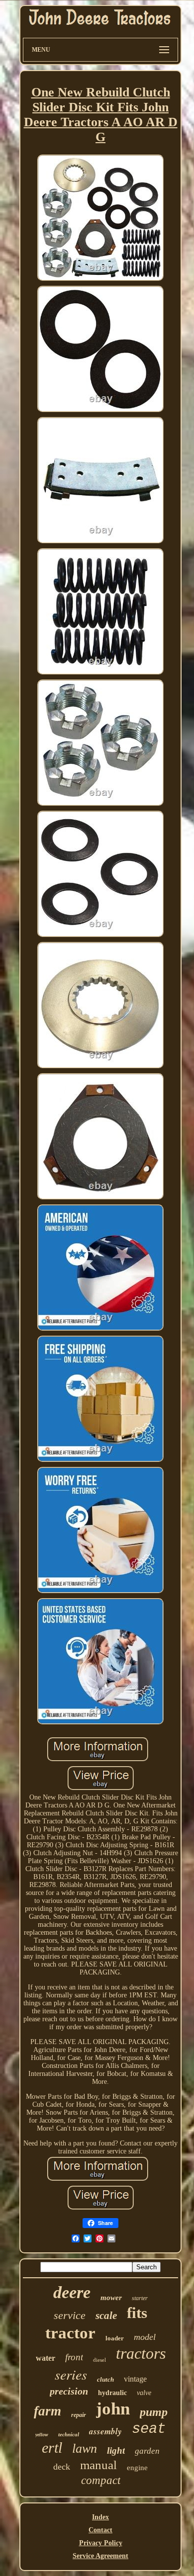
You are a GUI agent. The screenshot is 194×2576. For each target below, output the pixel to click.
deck (62, 2467)
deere (72, 2292)
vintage (135, 2379)
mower (111, 2298)
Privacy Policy (101, 2543)
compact (101, 2480)
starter (140, 2298)
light (116, 2450)
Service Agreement (100, 2556)
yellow (42, 2435)
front (74, 2357)
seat (149, 2429)
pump (154, 2412)
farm (48, 2411)
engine (137, 2468)
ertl (52, 2447)
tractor (70, 2333)
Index (100, 2517)
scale (106, 2316)
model (145, 2337)
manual (98, 2465)
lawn (85, 2448)
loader (115, 2338)
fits (137, 2313)
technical (69, 2434)
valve (144, 2393)
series (71, 2374)
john (113, 2409)
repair (79, 2415)
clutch (105, 2379)
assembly (105, 2431)
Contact (100, 2530)
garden (147, 2451)
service (70, 2315)
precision (69, 2391)
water (46, 2358)
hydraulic (112, 2393)
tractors (141, 2353)
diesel (99, 2360)
